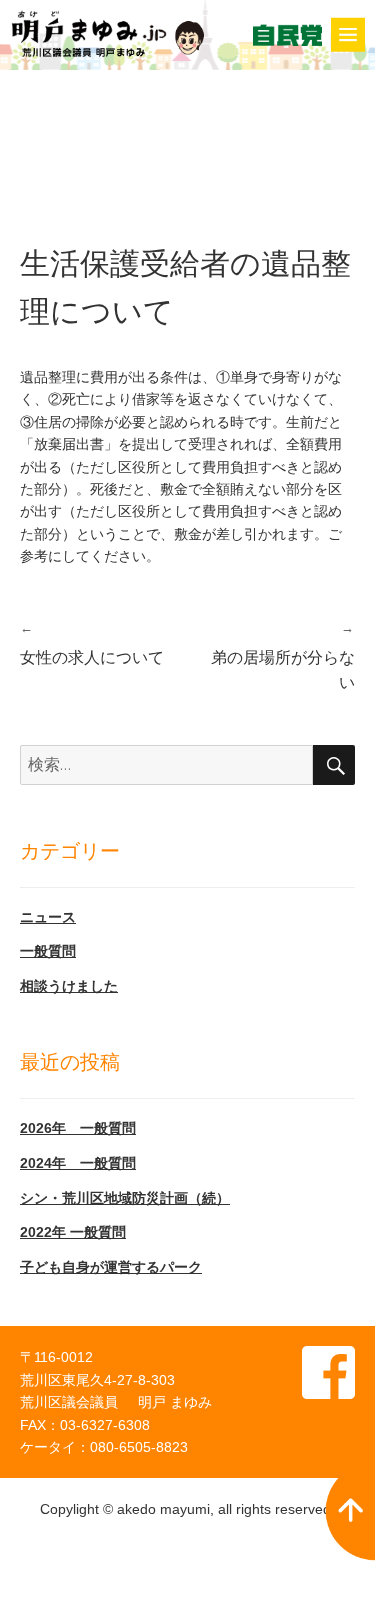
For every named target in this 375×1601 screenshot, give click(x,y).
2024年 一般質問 (78, 1163)
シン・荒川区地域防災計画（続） (125, 1198)
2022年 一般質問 (73, 1232)
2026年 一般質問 (78, 1128)
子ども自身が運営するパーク (111, 1267)
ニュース (48, 917)
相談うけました (69, 986)
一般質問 (48, 951)
